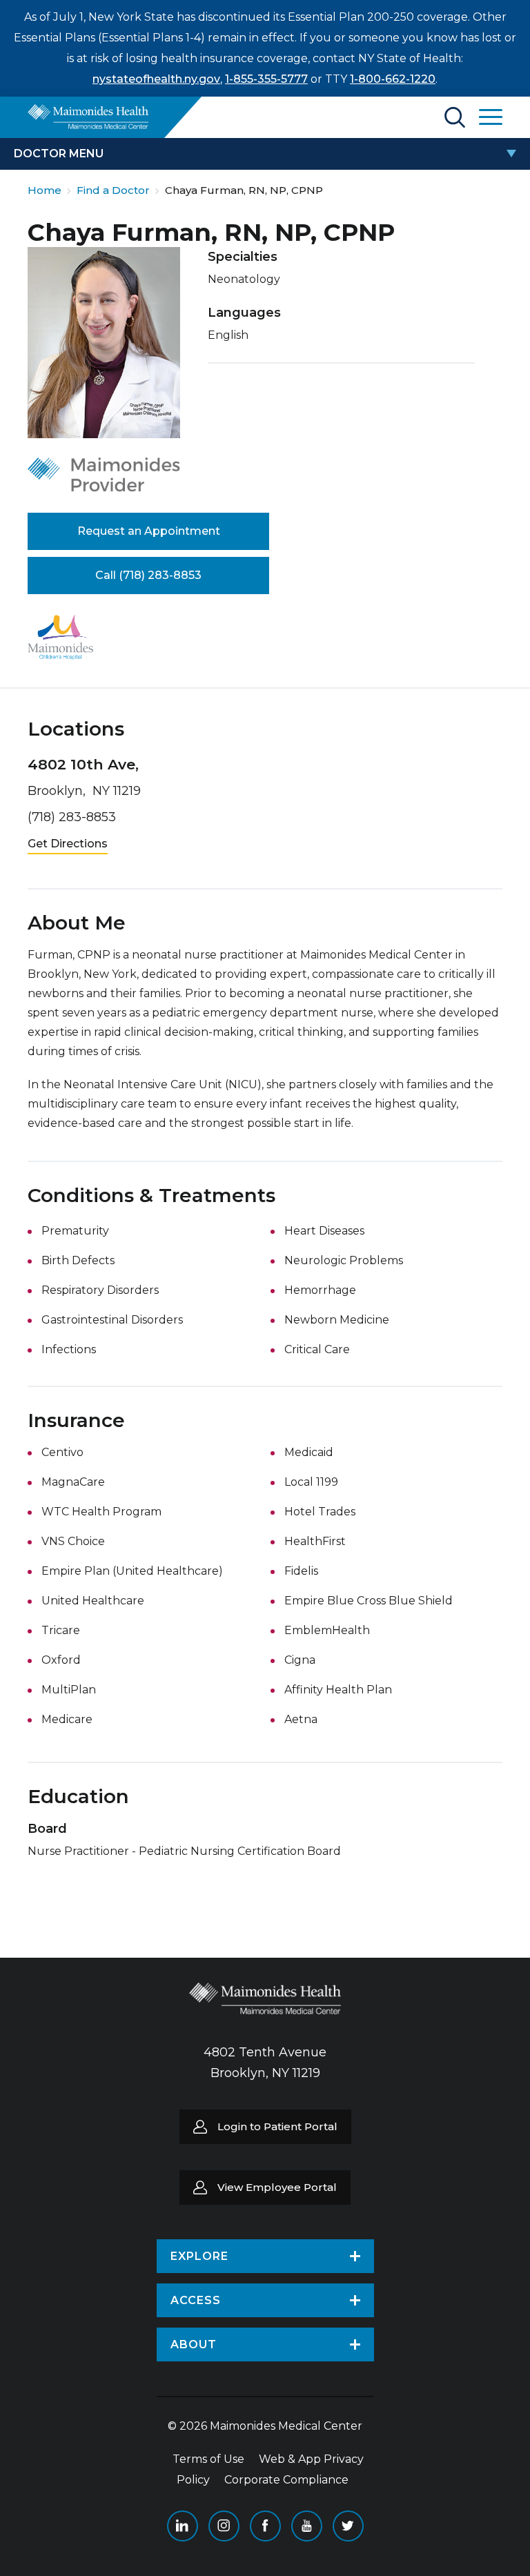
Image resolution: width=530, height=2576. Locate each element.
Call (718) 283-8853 (148, 575)
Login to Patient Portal (277, 2126)
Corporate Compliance (286, 2480)
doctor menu (59, 154)
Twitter (348, 2526)
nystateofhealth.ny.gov (156, 79)
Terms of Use (208, 2459)
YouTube (307, 2526)
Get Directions (68, 844)
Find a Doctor (113, 190)
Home (45, 190)
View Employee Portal (277, 2187)
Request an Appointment (149, 531)
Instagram (224, 2526)
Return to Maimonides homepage (88, 117)
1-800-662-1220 (393, 79)
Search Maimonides (455, 117)
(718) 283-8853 (72, 817)
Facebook (265, 2526)
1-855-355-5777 (266, 79)
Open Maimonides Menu (491, 117)
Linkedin (183, 2526)
